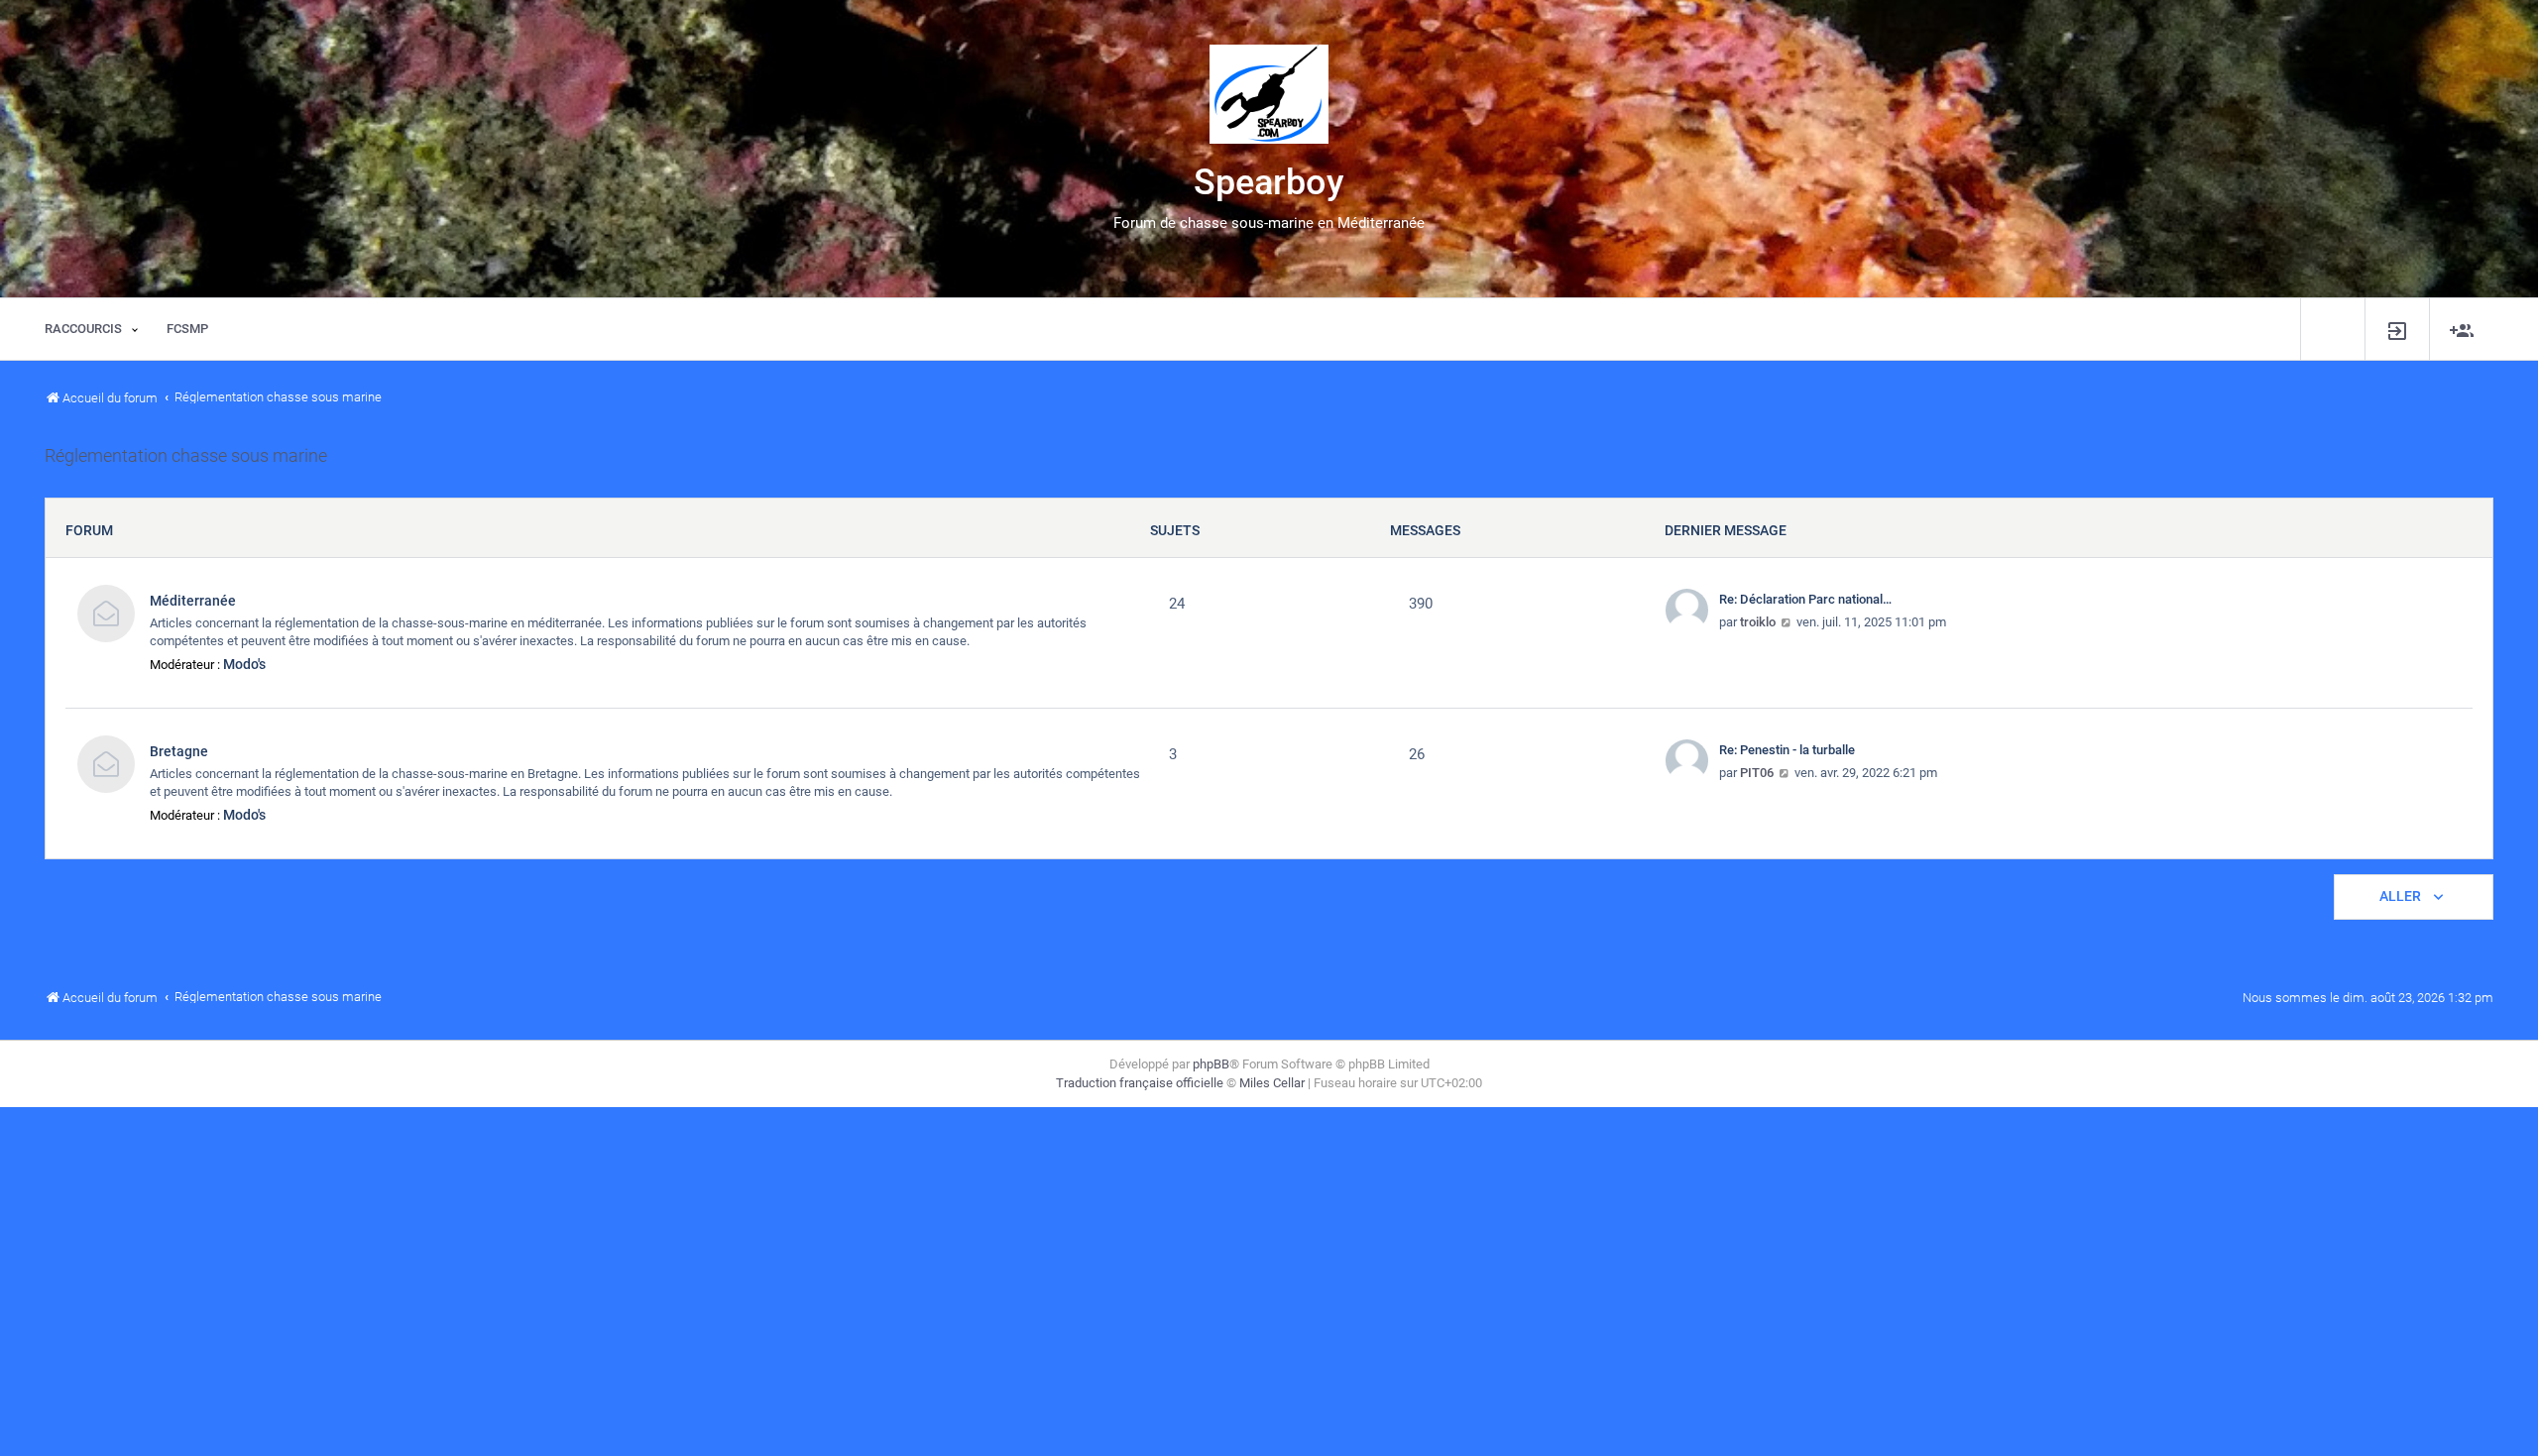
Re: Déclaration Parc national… (1805, 599)
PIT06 (1757, 773)
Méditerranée (193, 601)
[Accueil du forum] (1269, 94)
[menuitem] (2397, 330)
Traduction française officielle (1140, 1083)
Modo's (244, 664)
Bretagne (179, 751)
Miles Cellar (1272, 1083)
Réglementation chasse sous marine (186, 456)
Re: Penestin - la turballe (1787, 750)
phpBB (1211, 1064)
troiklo (1758, 622)
